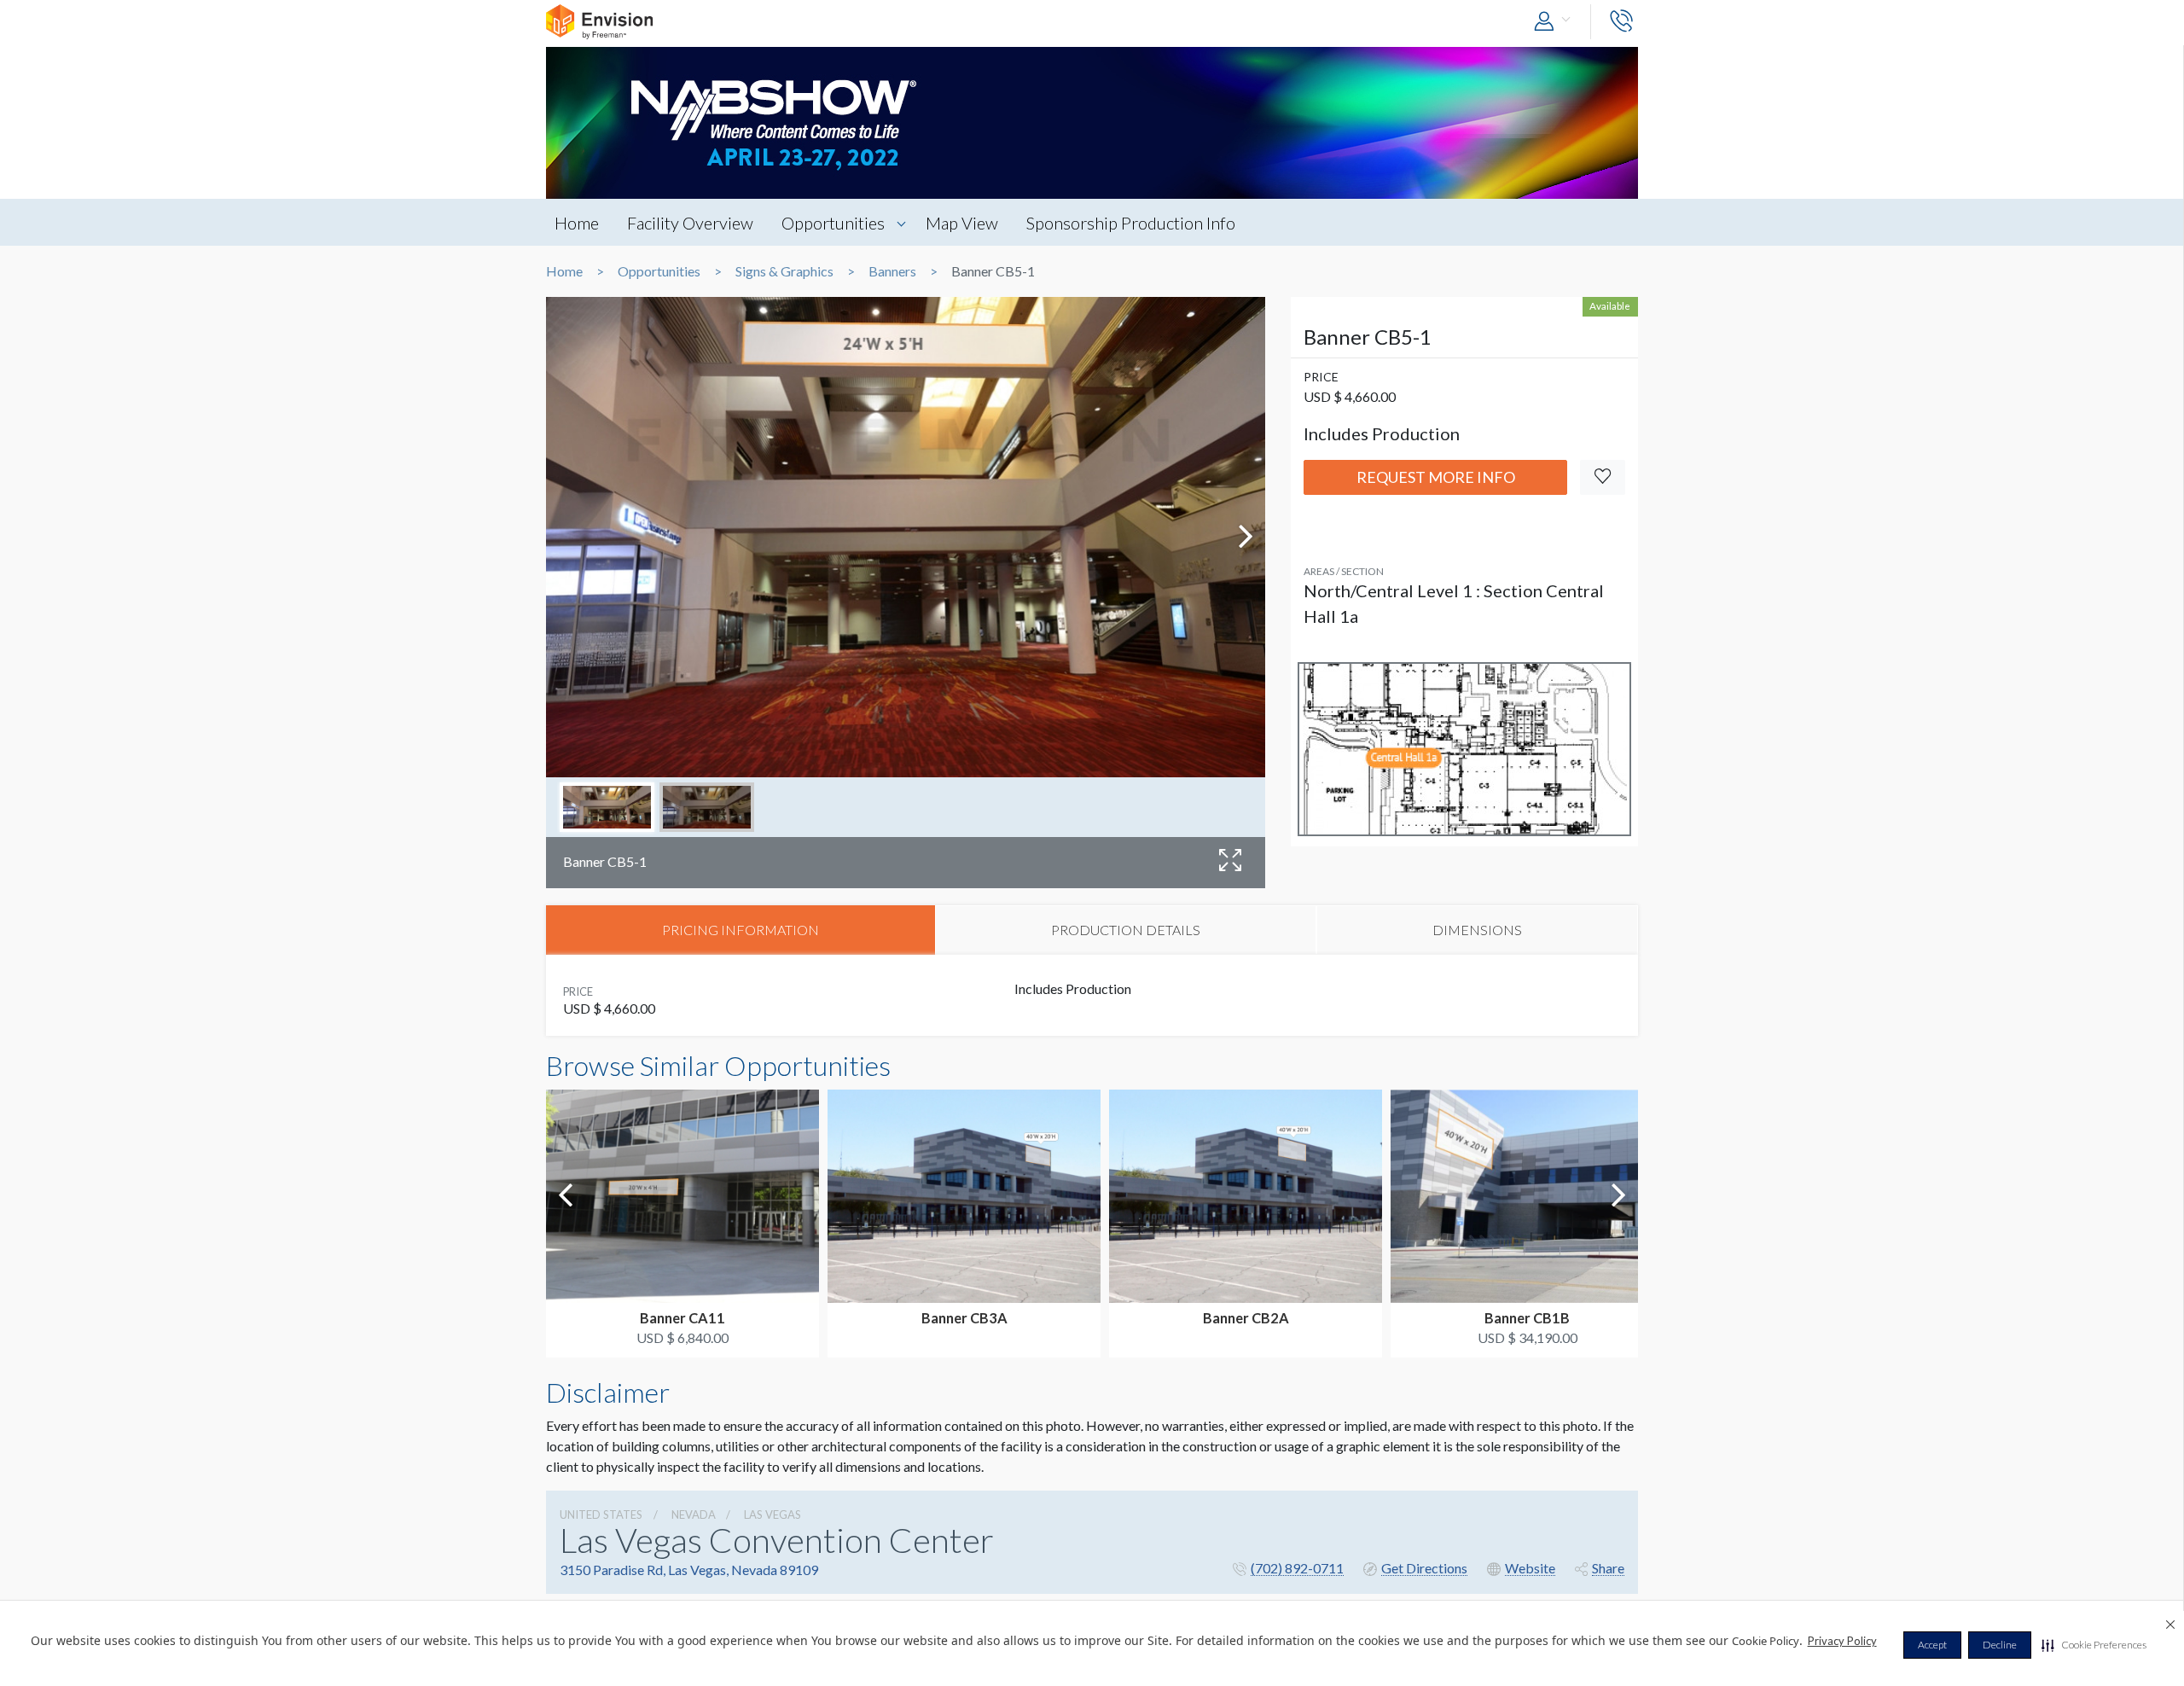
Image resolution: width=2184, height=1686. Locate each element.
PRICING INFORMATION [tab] (741, 930)
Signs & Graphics (784, 271)
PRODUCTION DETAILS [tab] (1126, 930)
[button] (2094, 1645)
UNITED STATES (601, 1514)
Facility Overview (690, 223)
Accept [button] (1932, 1645)
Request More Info (1436, 477)
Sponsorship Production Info (1131, 223)
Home (577, 223)
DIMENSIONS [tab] (1477, 930)
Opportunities (833, 223)
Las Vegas (773, 1514)
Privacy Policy (1842, 1641)
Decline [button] (2000, 1645)
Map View (962, 223)
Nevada (694, 1514)
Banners (892, 271)
